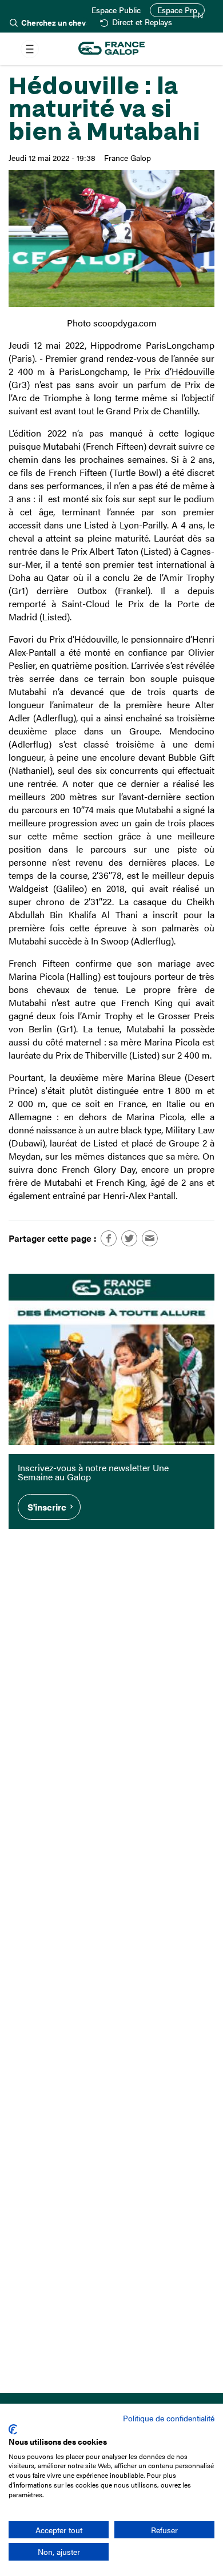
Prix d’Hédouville (180, 371)
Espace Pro (177, 10)
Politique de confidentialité (169, 2418)
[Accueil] (111, 49)
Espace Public (116, 10)
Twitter (129, 1238)
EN (198, 15)
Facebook (109, 1238)
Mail (150, 1238)
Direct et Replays (142, 23)
